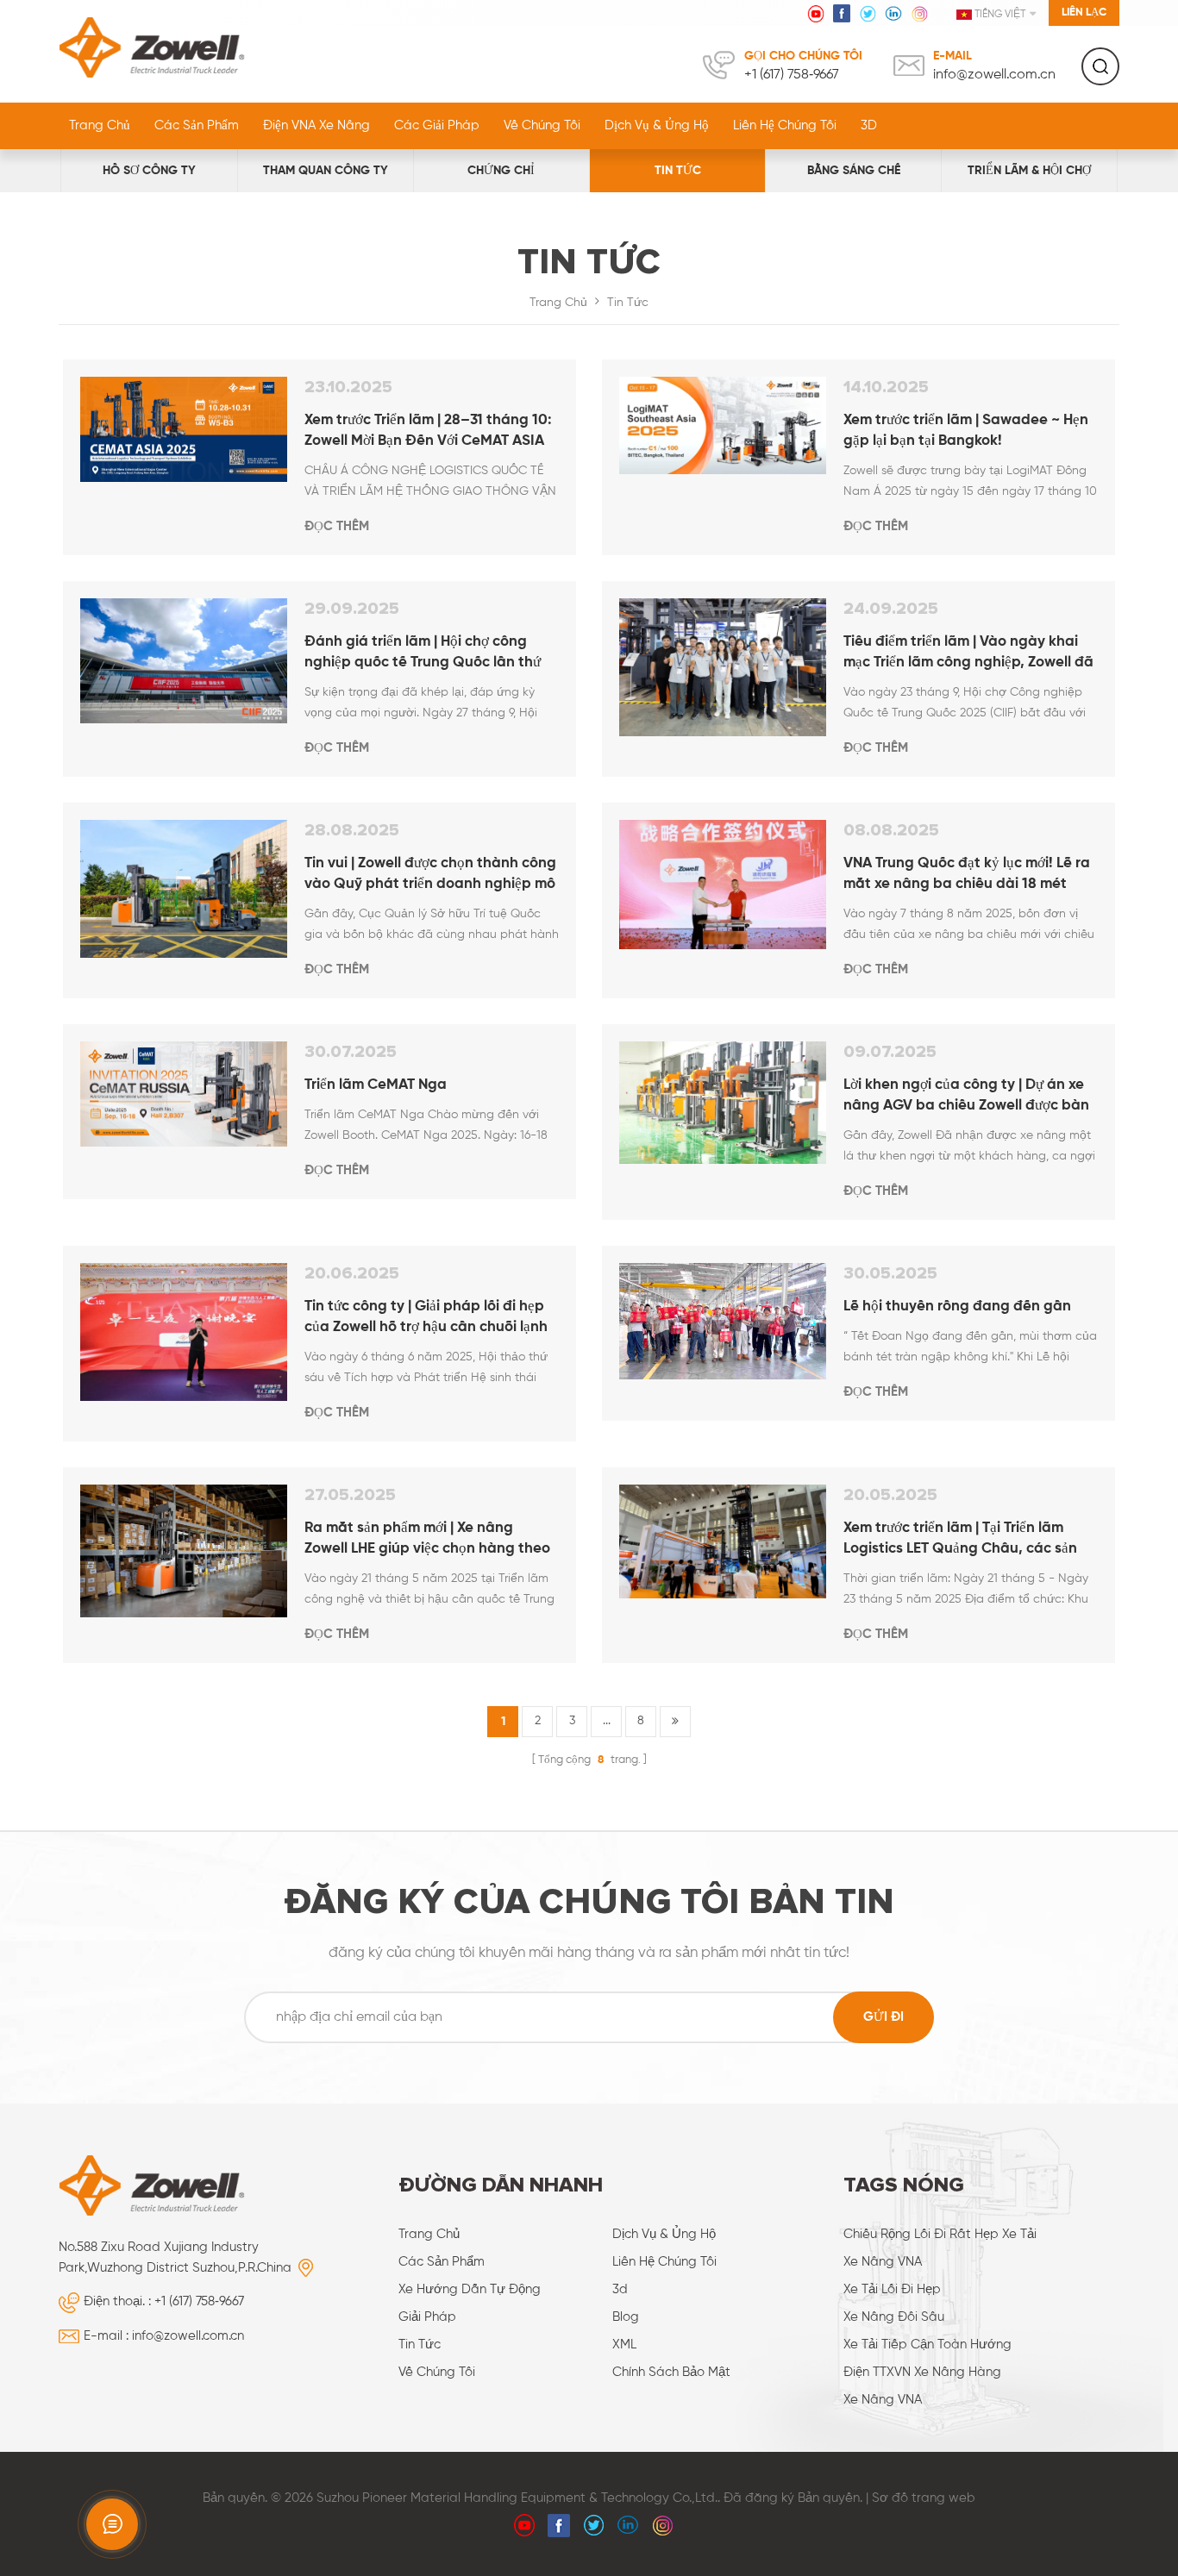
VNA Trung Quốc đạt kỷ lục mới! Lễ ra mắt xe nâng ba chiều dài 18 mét (967, 874)
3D (869, 125)
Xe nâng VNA (883, 2262)
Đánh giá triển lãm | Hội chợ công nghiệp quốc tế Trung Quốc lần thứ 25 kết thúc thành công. (423, 654)
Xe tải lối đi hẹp (892, 2289)
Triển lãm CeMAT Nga (376, 1085)
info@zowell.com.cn (994, 75)
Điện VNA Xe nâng (316, 125)
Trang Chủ (100, 125)
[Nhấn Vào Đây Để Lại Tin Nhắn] (112, 2524)
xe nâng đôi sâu (894, 2317)
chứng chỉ (501, 171)
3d (620, 2289)
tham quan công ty (326, 171)
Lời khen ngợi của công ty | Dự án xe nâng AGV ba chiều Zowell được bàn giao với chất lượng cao (966, 1097)
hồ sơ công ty (149, 171)
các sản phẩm (442, 2262)
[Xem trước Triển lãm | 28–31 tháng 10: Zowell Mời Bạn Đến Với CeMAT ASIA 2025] (184, 430)
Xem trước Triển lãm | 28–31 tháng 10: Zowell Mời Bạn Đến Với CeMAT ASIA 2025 (428, 432)
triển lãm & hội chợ (1029, 171)
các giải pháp (437, 125)
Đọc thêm (337, 526)
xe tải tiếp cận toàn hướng (927, 2345)
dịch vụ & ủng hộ (657, 125)
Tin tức (678, 171)
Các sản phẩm (197, 125)
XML (624, 2345)
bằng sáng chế (854, 171)
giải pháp (427, 2317)
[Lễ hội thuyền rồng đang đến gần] (723, 1321)
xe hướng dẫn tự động (470, 2289)
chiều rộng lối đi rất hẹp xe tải (940, 2234)
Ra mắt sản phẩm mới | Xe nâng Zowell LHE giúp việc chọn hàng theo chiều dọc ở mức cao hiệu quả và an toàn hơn (427, 1540)
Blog (626, 2317)
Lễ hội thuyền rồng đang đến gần (957, 1307)
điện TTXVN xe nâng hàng (922, 2372)
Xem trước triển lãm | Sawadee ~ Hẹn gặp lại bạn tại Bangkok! (966, 431)
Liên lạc (1084, 13)
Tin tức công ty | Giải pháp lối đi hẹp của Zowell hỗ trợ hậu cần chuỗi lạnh (426, 1317)
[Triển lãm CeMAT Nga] (184, 1094)
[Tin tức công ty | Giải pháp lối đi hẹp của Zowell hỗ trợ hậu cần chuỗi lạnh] (184, 1332)
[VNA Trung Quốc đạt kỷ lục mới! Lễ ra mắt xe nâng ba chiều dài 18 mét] (723, 885)
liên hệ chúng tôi (785, 125)
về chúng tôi (542, 125)
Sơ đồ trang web (924, 2498)
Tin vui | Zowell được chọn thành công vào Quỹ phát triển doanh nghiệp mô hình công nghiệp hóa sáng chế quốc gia (430, 875)
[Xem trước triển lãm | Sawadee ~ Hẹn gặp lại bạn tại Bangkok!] (723, 425)
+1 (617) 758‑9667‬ (792, 75)
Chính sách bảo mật (671, 2372)
